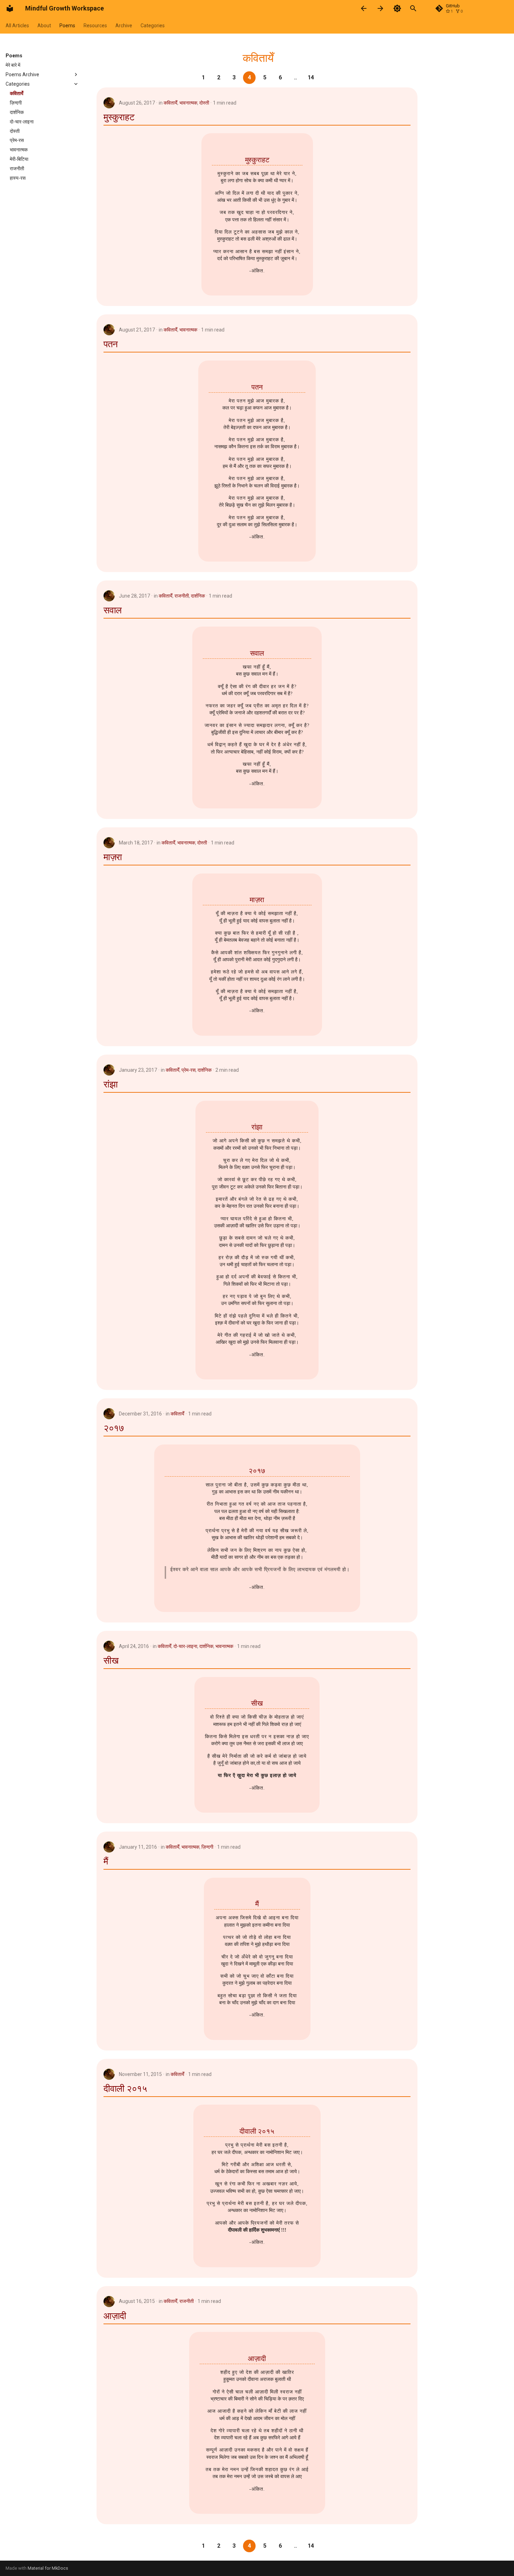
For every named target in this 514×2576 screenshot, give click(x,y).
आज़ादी (115, 2316)
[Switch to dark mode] (397, 8)
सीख (111, 1661)
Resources (95, 26)
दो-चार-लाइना (185, 1646)
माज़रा (113, 857)
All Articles (17, 26)
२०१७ (114, 1428)
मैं (106, 1861)
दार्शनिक (198, 596)
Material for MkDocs (48, 2568)
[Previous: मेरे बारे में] (364, 8)
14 (311, 77)
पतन (111, 344)
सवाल (113, 610)
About (44, 26)
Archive (124, 26)
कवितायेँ (170, 103)
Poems (67, 26)
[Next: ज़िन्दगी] (380, 8)
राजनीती (182, 596)
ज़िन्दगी (207, 1847)
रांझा (111, 1084)
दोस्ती (204, 103)
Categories (153, 26)
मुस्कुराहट (119, 117)
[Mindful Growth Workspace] (10, 8)
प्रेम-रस (188, 1070)
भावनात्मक (188, 103)
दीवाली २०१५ (125, 2089)
